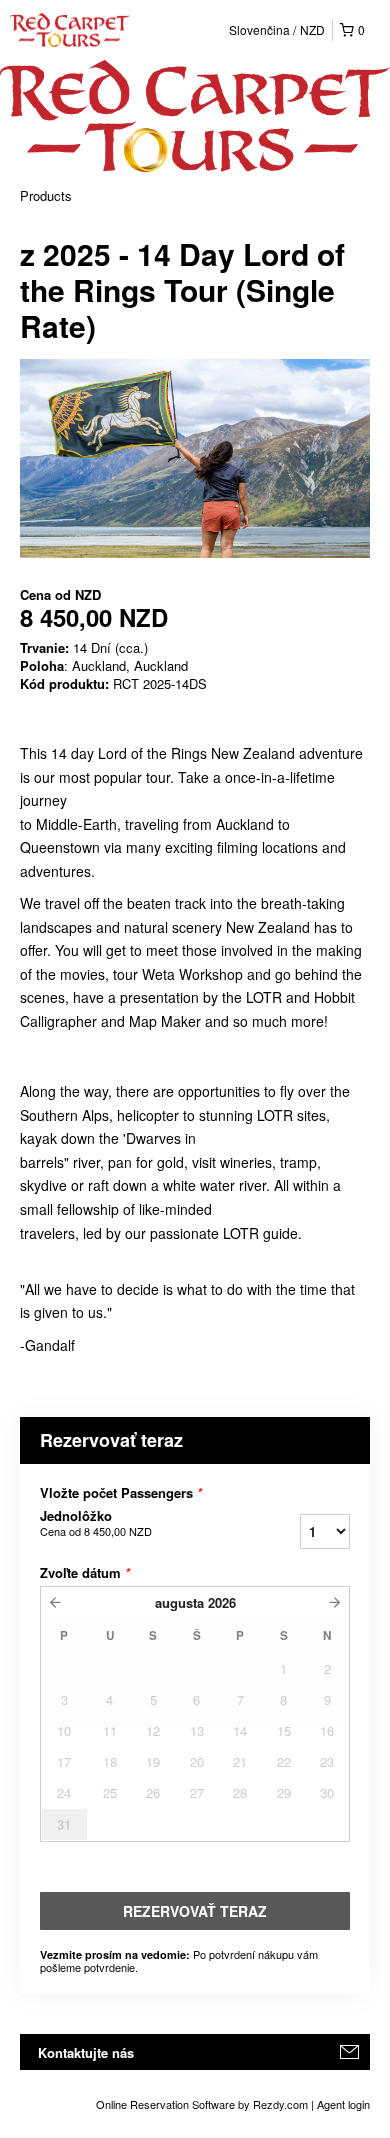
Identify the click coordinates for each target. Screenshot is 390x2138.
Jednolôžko (96, 1523)
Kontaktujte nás (86, 2052)
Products (46, 195)
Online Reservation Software (165, 2104)
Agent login (343, 2104)
